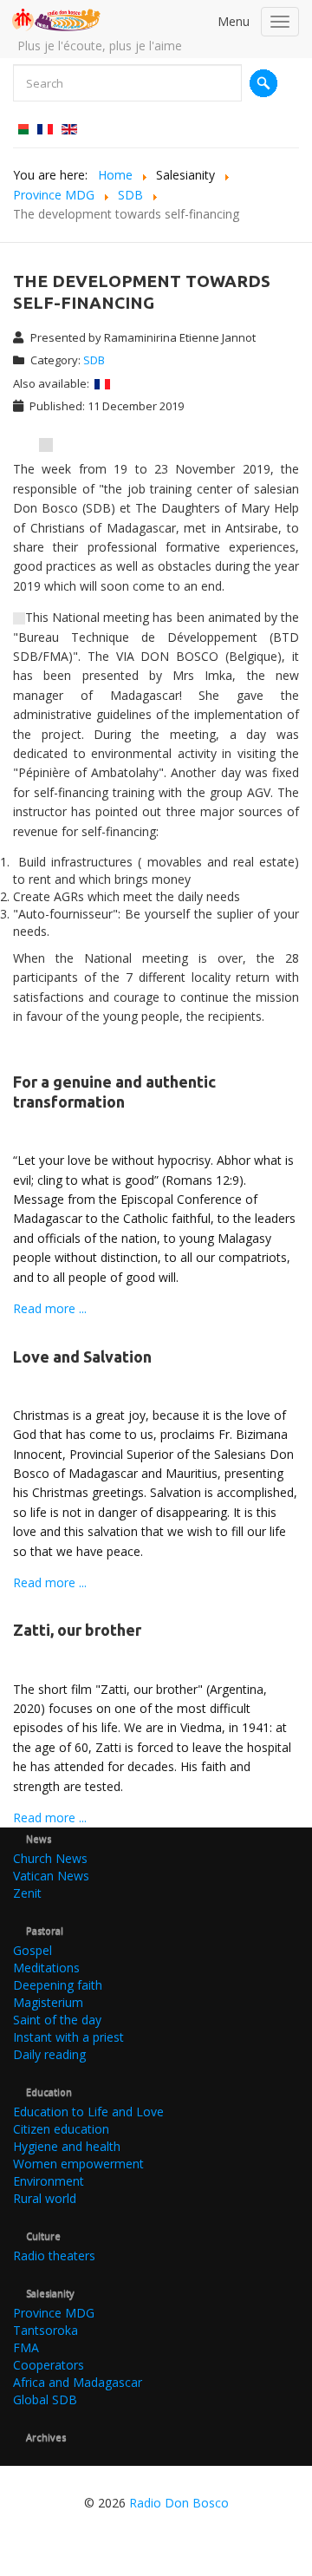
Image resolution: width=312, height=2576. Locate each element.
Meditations (46, 1968)
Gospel (32, 1950)
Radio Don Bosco (179, 2503)
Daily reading (49, 2054)
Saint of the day (57, 2020)
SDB (94, 360)
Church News (50, 1858)
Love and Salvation (82, 1357)
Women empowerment (78, 2164)
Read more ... (50, 1308)
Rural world (45, 2198)
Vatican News (51, 1876)
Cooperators (49, 2365)
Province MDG (54, 2313)
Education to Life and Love (88, 2112)
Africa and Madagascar (78, 2382)
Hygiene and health (67, 2146)
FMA (26, 2347)
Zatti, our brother (77, 1630)
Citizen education (61, 2129)
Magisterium (48, 2002)
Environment (49, 2181)
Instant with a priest (68, 2037)
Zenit (27, 1893)
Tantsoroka (45, 2330)
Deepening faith (58, 1985)
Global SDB (45, 2399)
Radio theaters (54, 2256)
